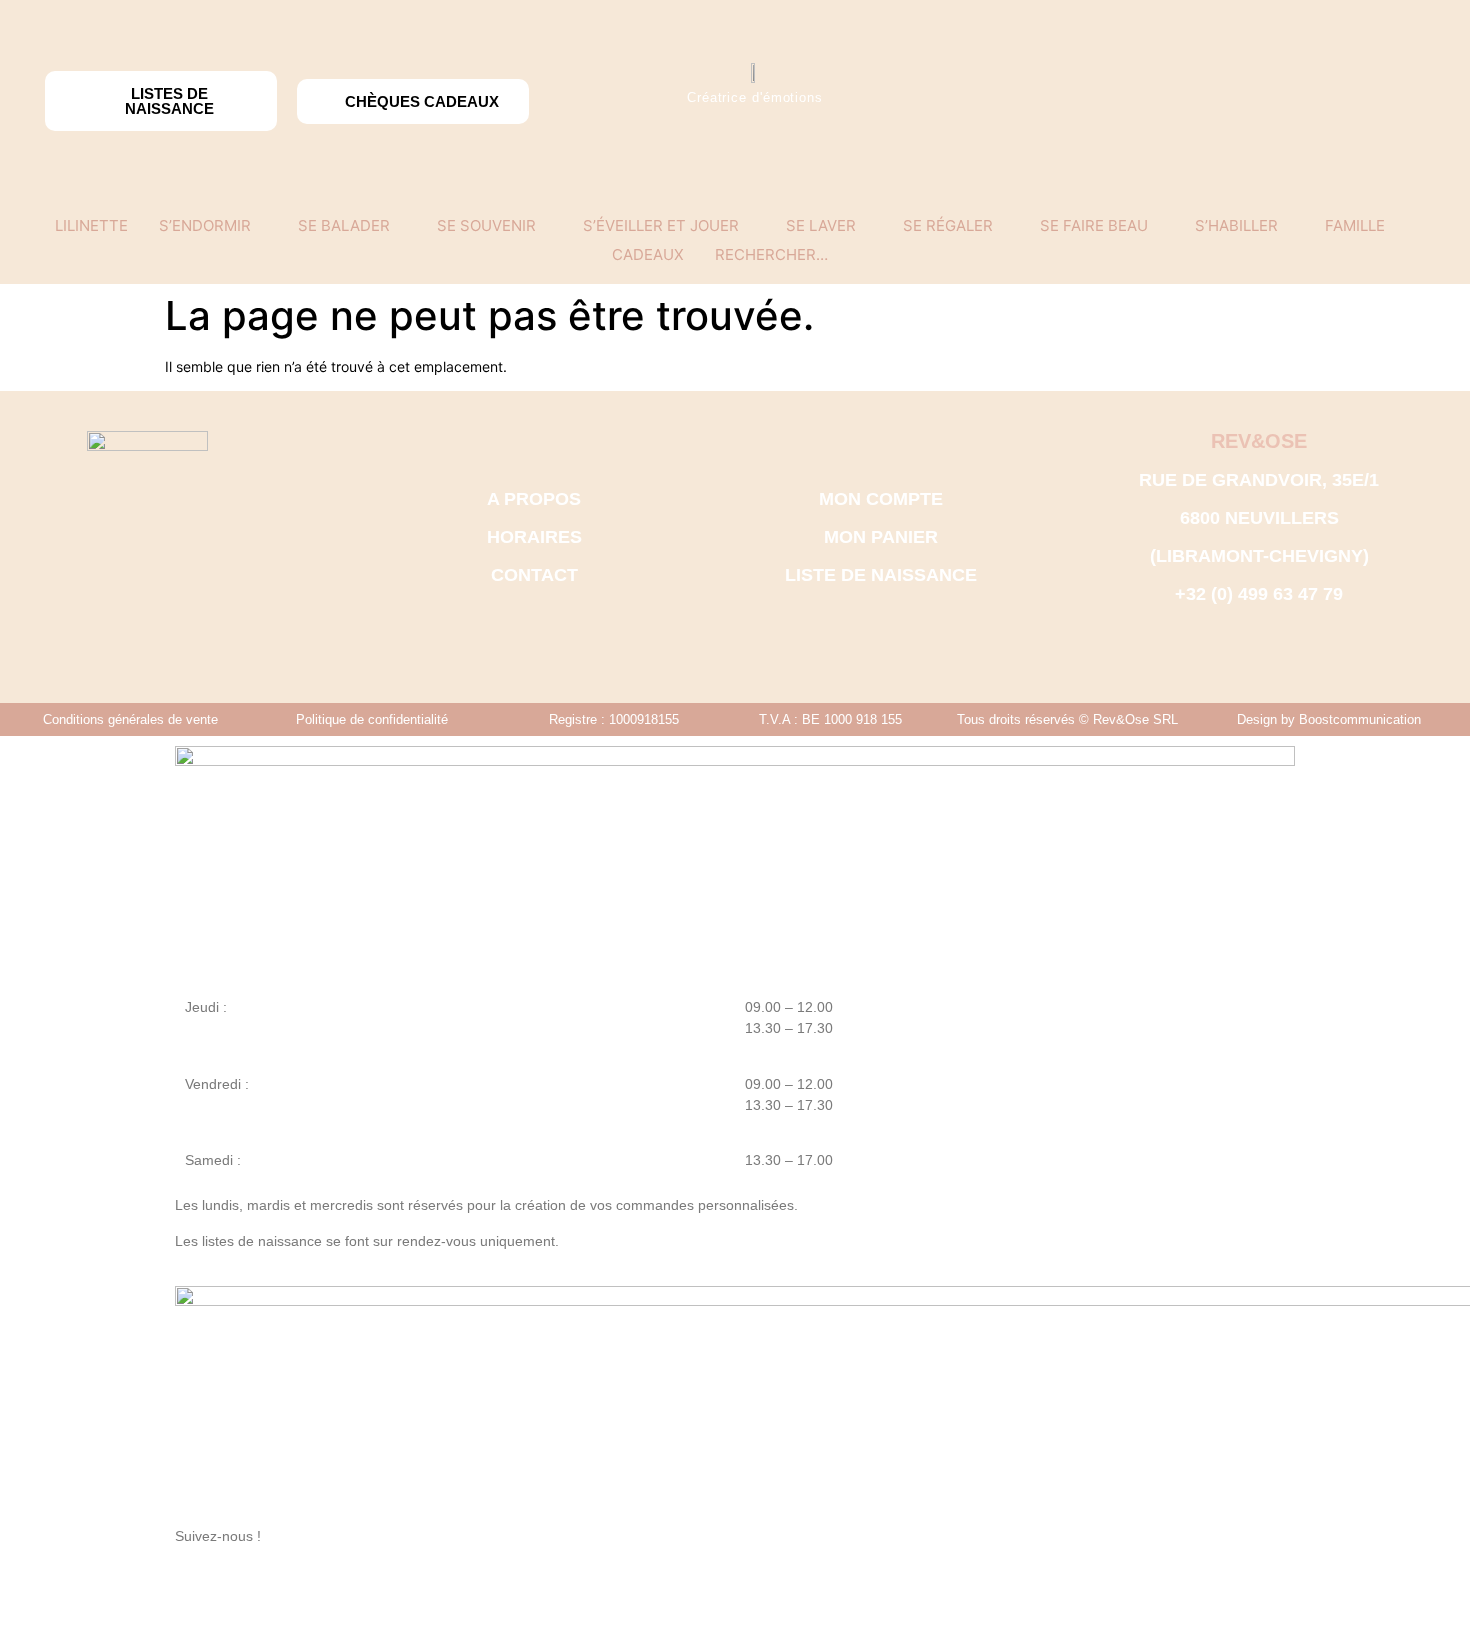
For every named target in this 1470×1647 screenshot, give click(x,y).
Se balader (344, 225)
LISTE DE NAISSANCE (881, 575)
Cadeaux (648, 254)
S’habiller (1236, 225)
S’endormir (205, 225)
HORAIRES (534, 537)
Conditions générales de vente (130, 719)
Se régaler (948, 225)
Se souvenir (486, 225)
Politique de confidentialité (372, 719)
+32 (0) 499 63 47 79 (1259, 594)
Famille (1355, 225)
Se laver (821, 225)
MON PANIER (881, 537)
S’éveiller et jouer (661, 225)
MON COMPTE (881, 499)
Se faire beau (1094, 225)
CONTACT (534, 575)
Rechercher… (771, 254)
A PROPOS (534, 499)
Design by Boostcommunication (1329, 719)
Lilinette (91, 225)
